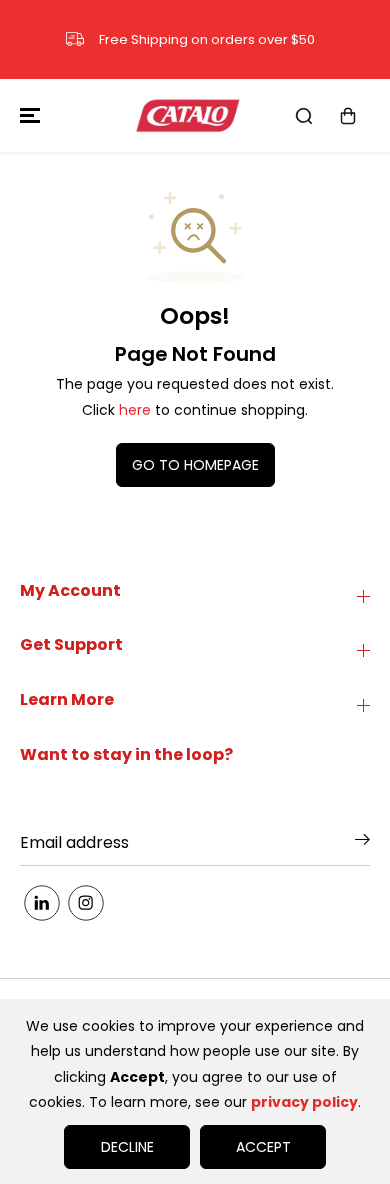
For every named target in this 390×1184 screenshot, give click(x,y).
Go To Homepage (195, 465)
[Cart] (348, 116)
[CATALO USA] (190, 116)
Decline (127, 1147)
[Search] (304, 116)
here (135, 410)
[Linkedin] (42, 903)
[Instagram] (86, 903)
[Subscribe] (362, 843)
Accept (263, 1147)
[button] (27, 116)
